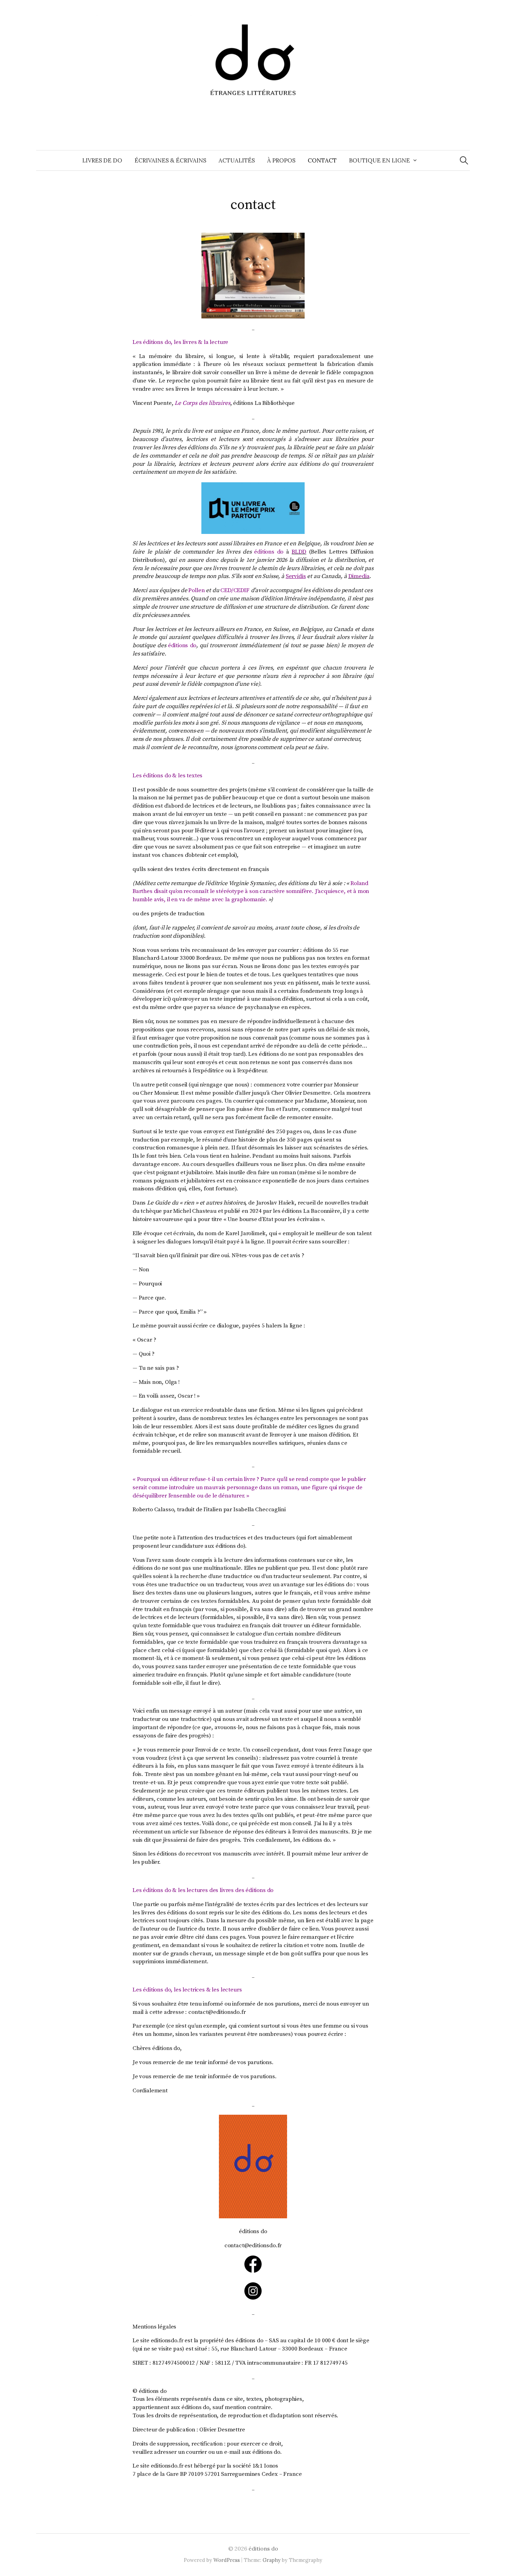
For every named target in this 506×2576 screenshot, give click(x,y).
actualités (237, 160)
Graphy (272, 2560)
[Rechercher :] (464, 160)
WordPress (227, 2560)
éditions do (263, 2548)
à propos (281, 160)
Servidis (296, 576)
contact (322, 160)
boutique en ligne (379, 160)
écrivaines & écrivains (170, 160)
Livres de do (102, 160)
